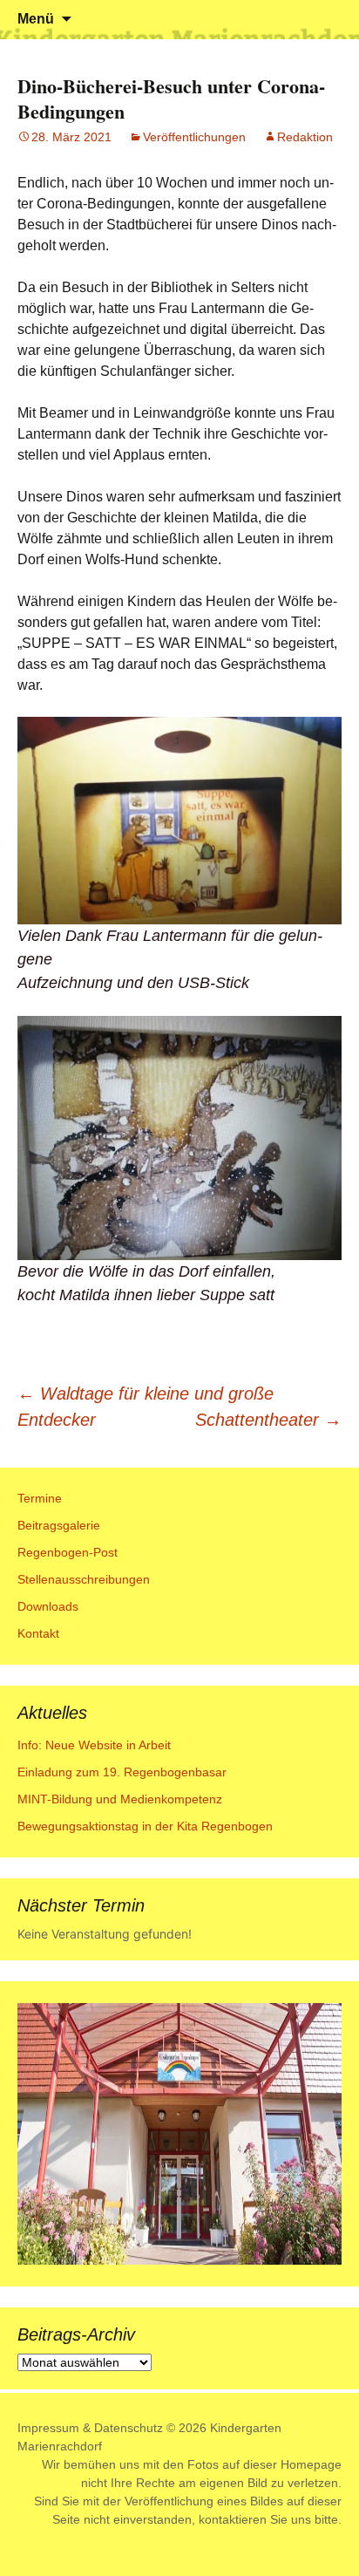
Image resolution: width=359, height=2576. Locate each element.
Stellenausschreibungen (84, 1579)
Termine (40, 1498)
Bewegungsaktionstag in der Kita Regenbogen (145, 1826)
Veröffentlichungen (194, 137)
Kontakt (38, 1633)
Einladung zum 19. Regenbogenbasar (122, 1772)
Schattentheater (268, 1420)
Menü (36, 19)
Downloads (48, 1606)
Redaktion (305, 137)
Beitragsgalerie (59, 1525)
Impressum (48, 2428)
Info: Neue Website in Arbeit (94, 1745)
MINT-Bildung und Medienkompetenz (120, 1799)
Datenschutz (129, 2428)
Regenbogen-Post (68, 1552)
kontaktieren (233, 2519)
